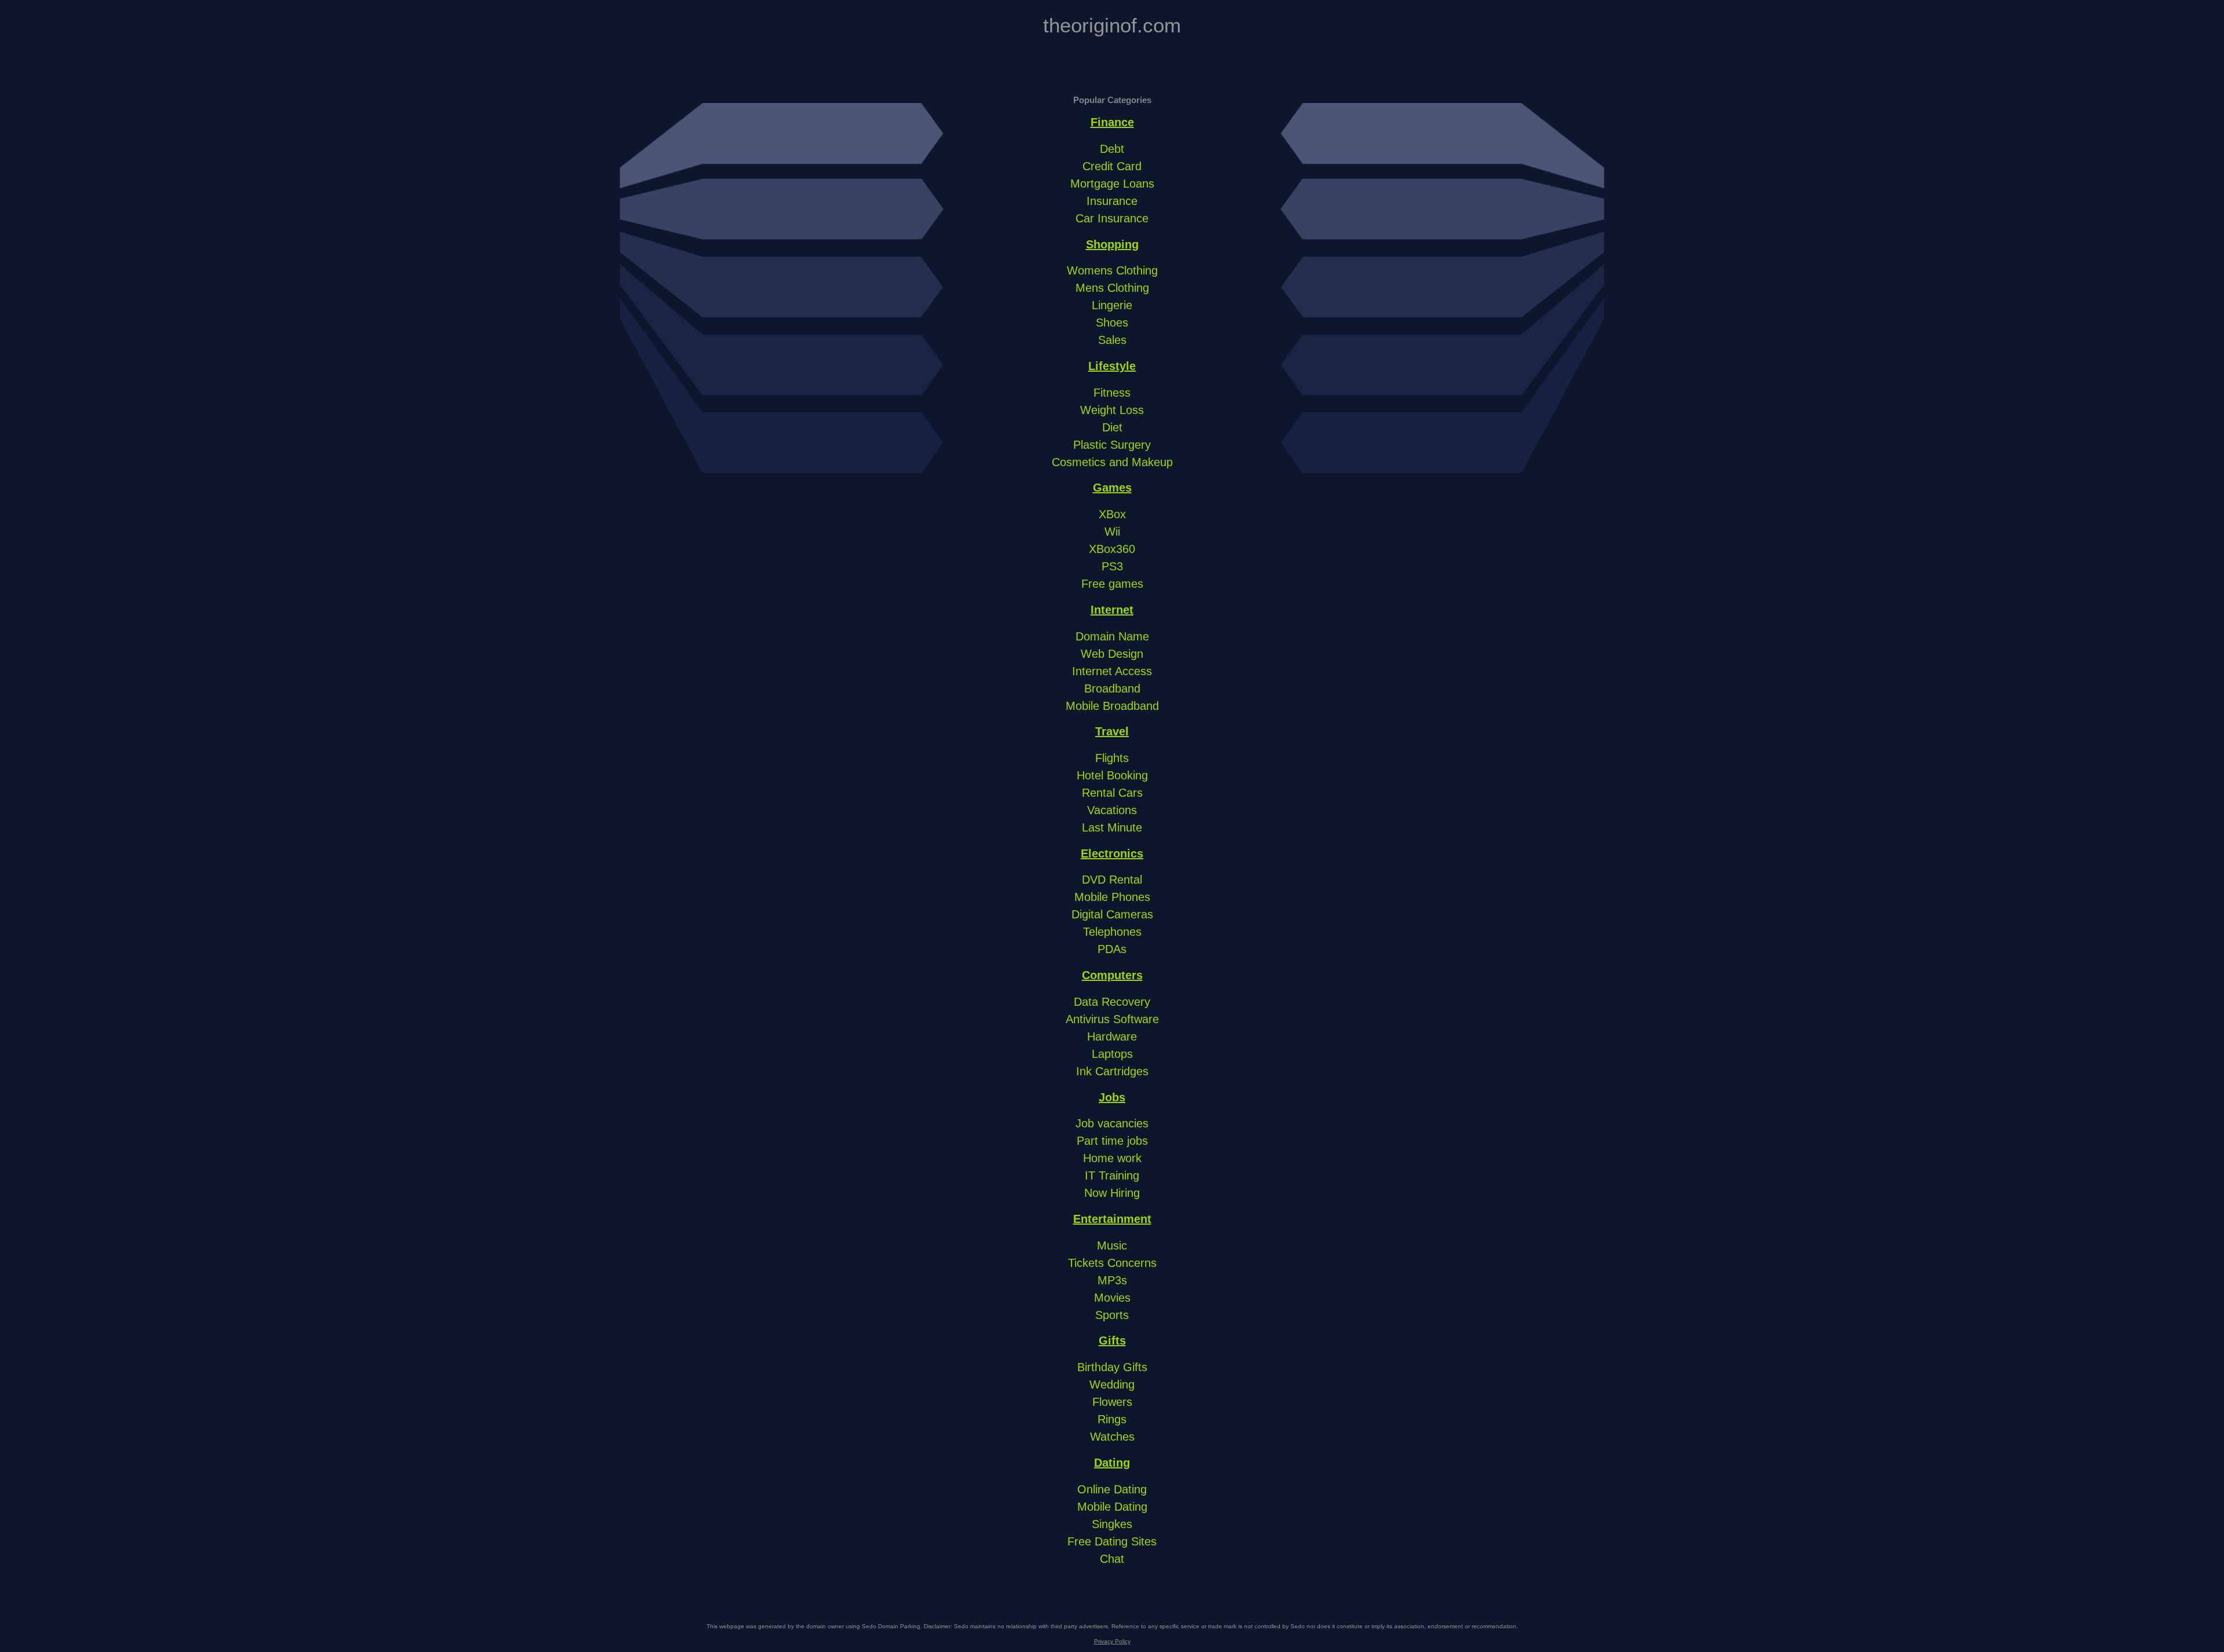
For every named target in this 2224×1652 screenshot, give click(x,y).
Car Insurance (1112, 218)
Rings (1112, 1419)
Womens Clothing (1112, 270)
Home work (1112, 1158)
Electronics (1112, 854)
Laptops (1112, 1054)
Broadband (1112, 688)
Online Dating (1112, 1489)
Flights (1112, 758)
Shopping (1112, 244)
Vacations (1112, 810)
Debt (1112, 149)
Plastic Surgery (1112, 445)
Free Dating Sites (1112, 1541)
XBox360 (1112, 549)
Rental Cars (1112, 793)
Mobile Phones (1112, 897)
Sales (1112, 340)
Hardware (1112, 1036)
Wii (1112, 532)
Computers (1112, 975)
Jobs (1112, 1097)
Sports (1112, 1315)
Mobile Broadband (1112, 706)
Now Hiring (1112, 1193)
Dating (1112, 1463)
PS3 (1112, 566)
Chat (1112, 1559)
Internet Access (1112, 671)
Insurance (1112, 201)
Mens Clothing (1112, 288)
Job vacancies (1112, 1123)
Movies (1112, 1298)
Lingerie (1112, 305)
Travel (1112, 731)
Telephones (1112, 932)
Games (1112, 488)
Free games (1112, 584)
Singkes (1112, 1524)
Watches (1112, 1437)
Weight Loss (1112, 410)
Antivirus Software (1112, 1019)
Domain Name (1112, 636)
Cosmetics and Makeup (1112, 462)
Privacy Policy (1112, 1641)
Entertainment (1112, 1219)
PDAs (1112, 949)
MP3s (1112, 1280)
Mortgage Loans (1112, 184)
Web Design (1112, 654)
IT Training (1112, 1175)
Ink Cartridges (1112, 1071)
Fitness (1112, 393)
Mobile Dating (1112, 1507)
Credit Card (1112, 166)
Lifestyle (1112, 366)
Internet (1112, 610)
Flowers (1112, 1402)
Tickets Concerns (1112, 1263)
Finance (1112, 122)
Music (1112, 1246)
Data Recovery (1112, 1002)
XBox (1112, 514)
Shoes (1112, 323)
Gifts (1112, 1340)
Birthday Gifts (1112, 1367)
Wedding (1112, 1384)
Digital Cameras (1112, 914)
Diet (1112, 427)
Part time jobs (1112, 1141)
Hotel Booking (1112, 775)
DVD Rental (1112, 880)
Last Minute (1112, 827)
